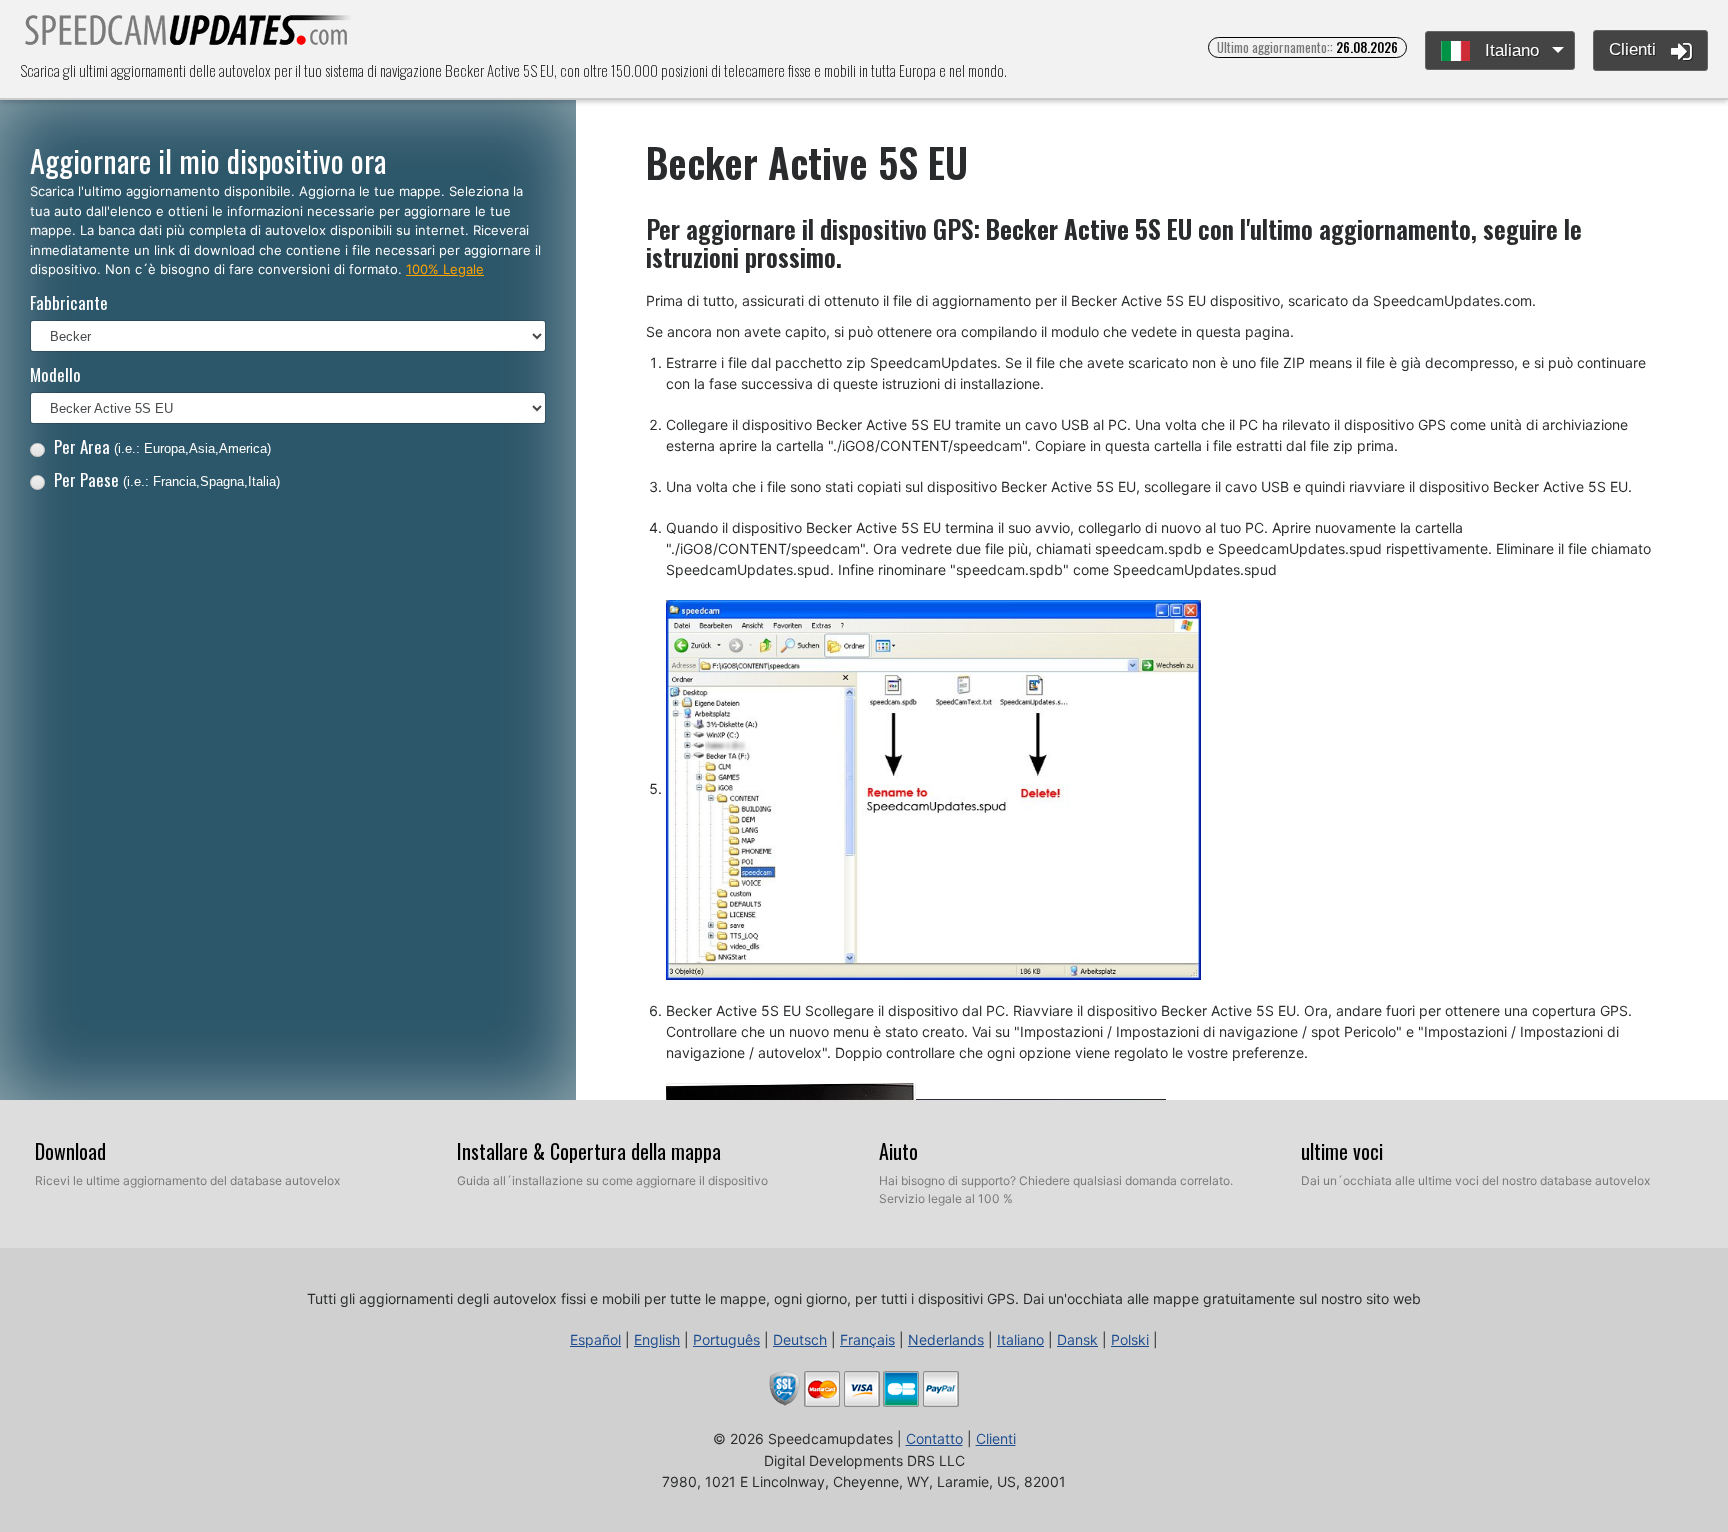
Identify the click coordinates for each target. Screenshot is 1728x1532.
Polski (1130, 1339)
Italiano (1509, 50)
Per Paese (167, 479)
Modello (55, 374)
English (657, 1339)
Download (70, 1151)
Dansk (1077, 1339)
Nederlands (946, 1339)
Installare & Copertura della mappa (589, 1151)
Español (595, 1339)
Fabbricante (69, 302)
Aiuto (898, 1151)
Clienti (1635, 49)
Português (726, 1339)
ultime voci (1342, 1151)
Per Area (162, 446)
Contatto (934, 1438)
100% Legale (445, 269)
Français (867, 1339)
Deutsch (800, 1339)
